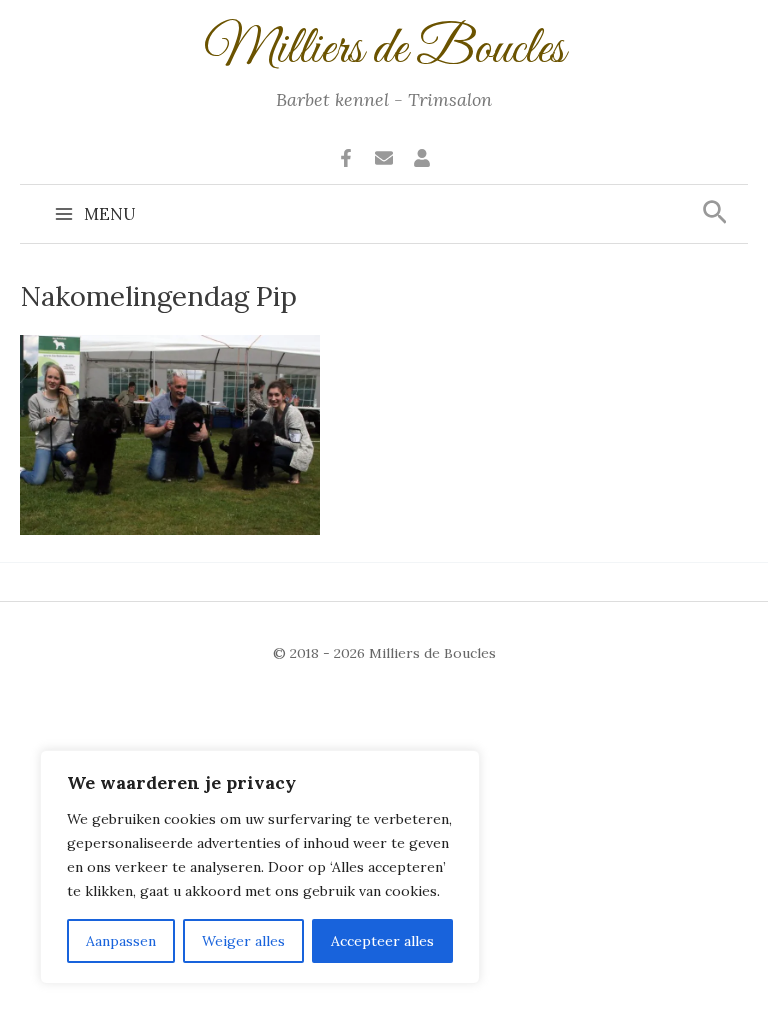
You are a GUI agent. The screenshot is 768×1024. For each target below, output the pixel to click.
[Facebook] (346, 158)
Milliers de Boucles (384, 50)
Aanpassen (121, 941)
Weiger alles (243, 941)
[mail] (384, 158)
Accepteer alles (382, 941)
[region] (260, 867)
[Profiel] (422, 158)
